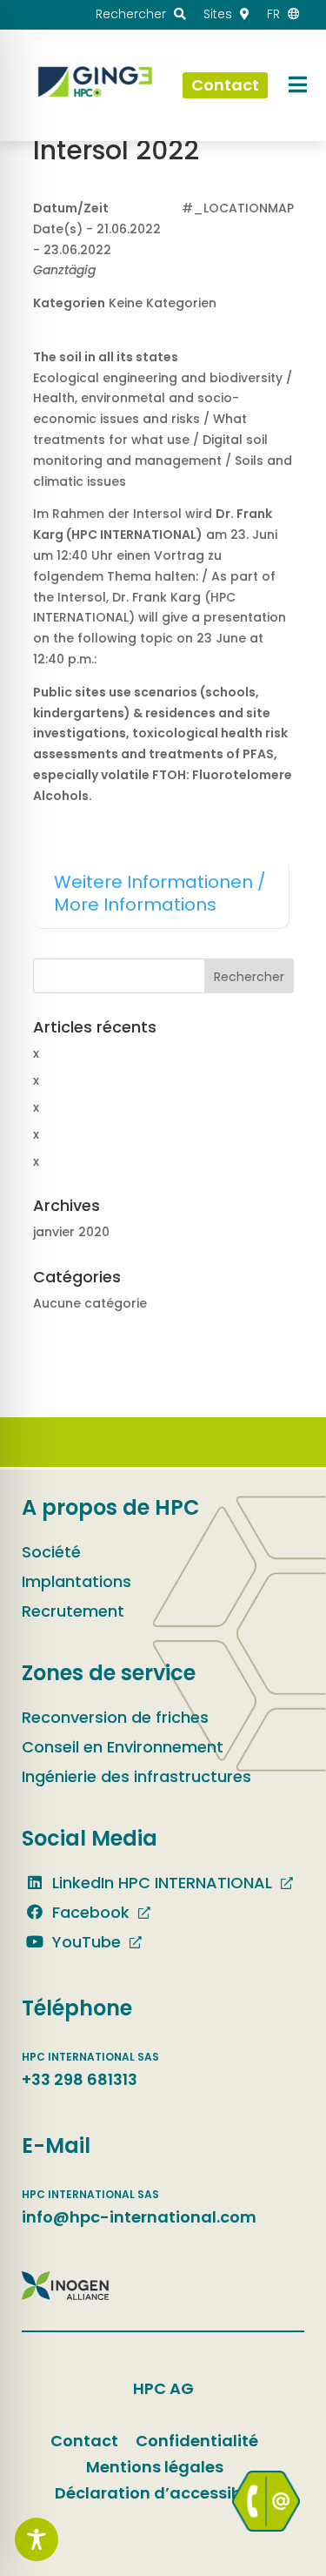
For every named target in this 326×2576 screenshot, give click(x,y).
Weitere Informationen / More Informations (160, 893)
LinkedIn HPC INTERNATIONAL (160, 1883)
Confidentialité (197, 2441)
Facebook (89, 1912)
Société (51, 1552)
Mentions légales (155, 2467)
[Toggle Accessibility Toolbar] (37, 2539)
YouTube (84, 1942)
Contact (84, 2441)
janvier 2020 (71, 1232)
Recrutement (73, 1611)
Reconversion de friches (115, 1717)
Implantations (77, 1581)
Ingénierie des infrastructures (136, 1776)
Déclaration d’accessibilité (163, 2493)
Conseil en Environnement (123, 1747)
